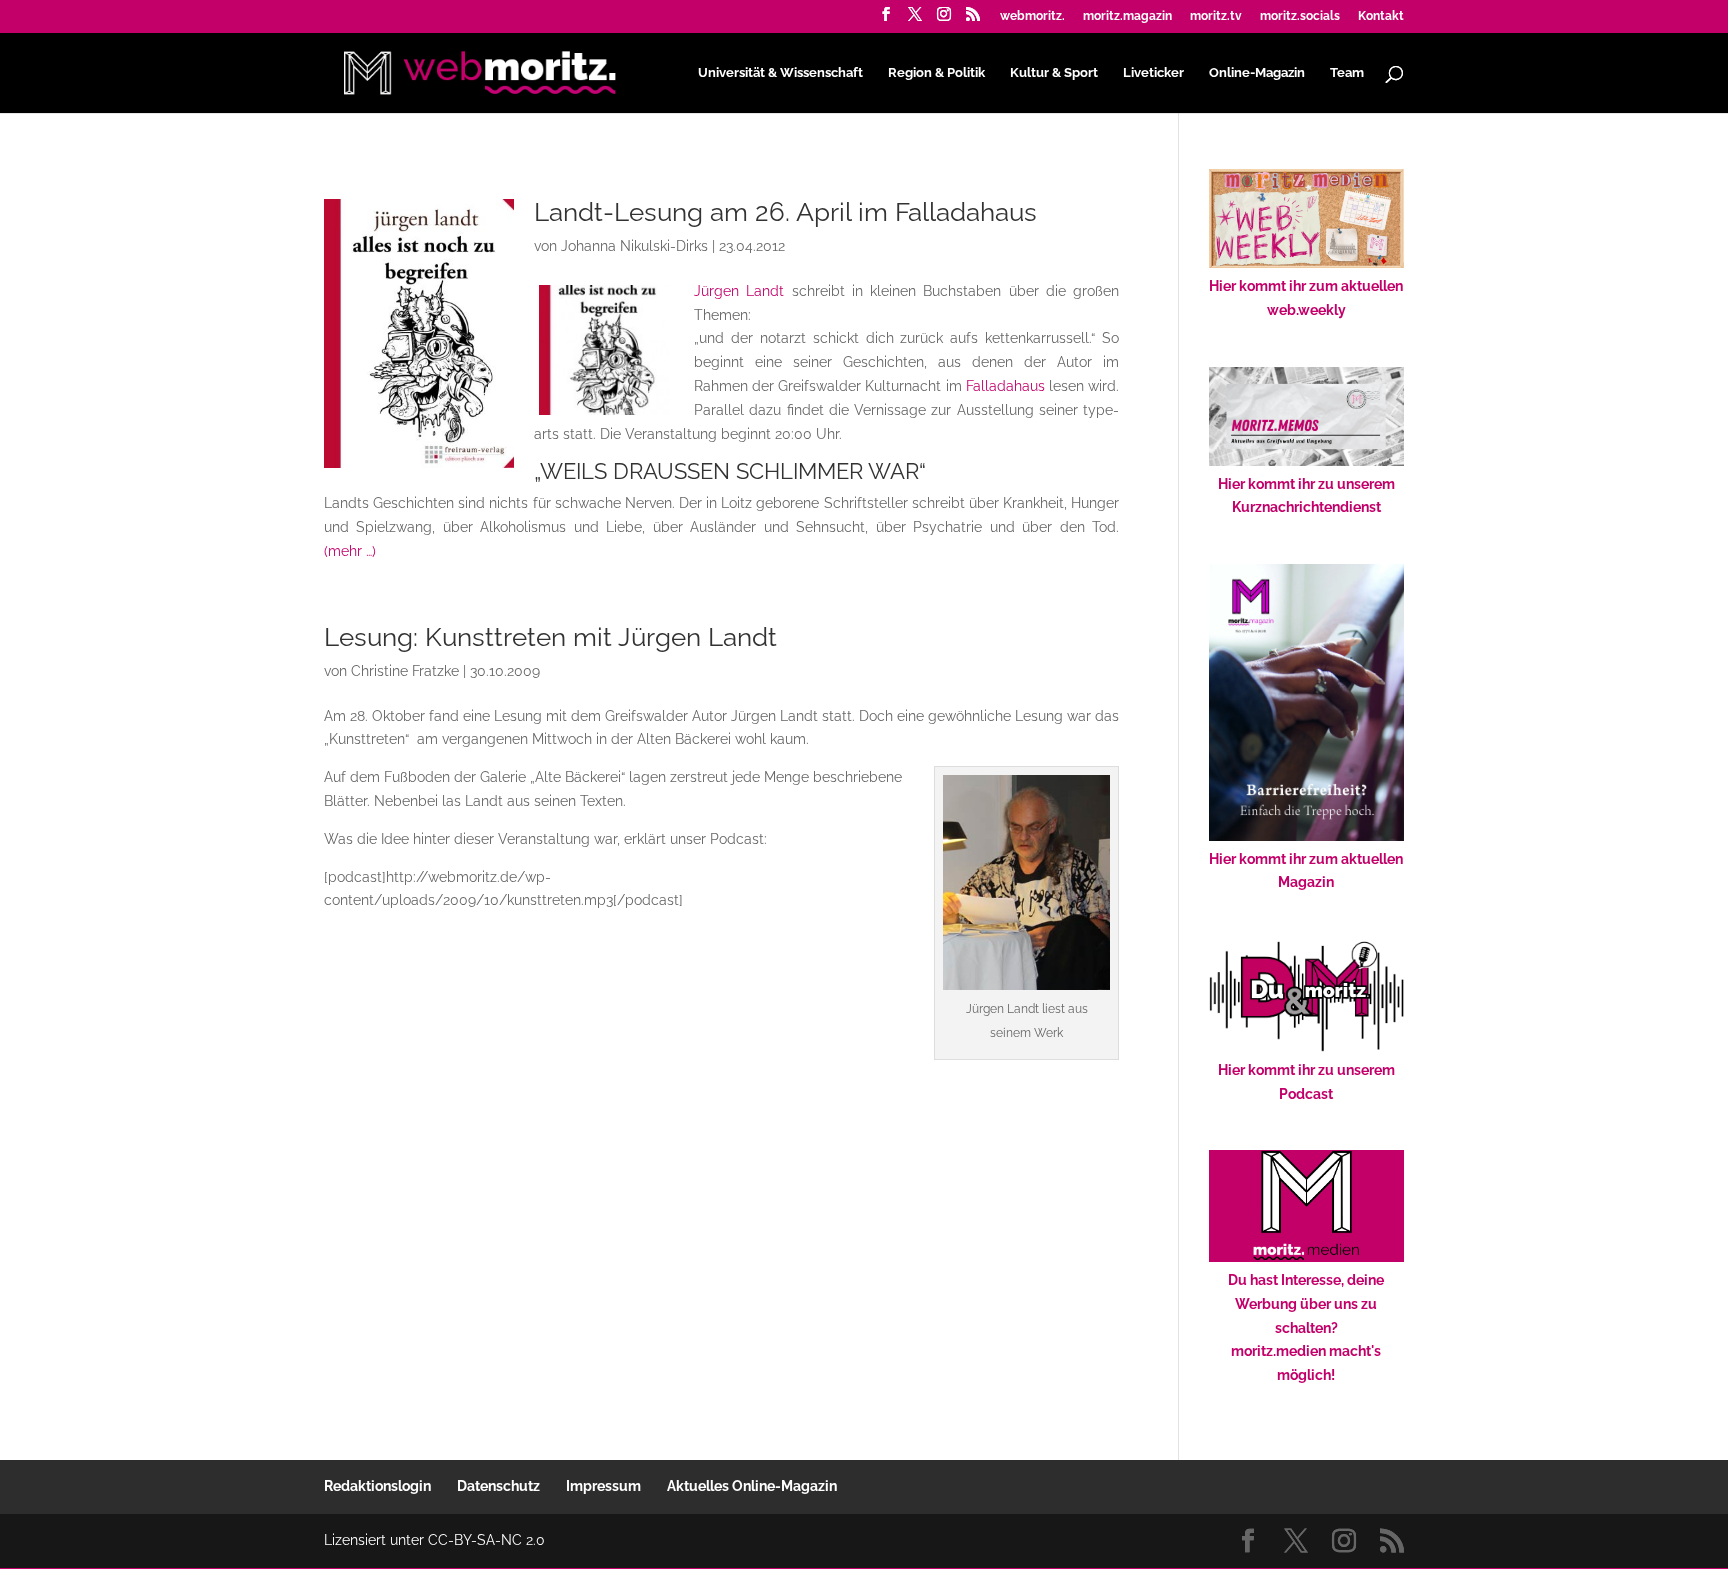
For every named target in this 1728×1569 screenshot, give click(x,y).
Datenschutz (498, 1486)
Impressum (603, 1486)
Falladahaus (1005, 386)
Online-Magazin (1257, 73)
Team (1347, 73)
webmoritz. (1032, 16)
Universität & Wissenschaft (780, 73)
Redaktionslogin (377, 1486)
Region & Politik (936, 73)
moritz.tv (1216, 16)
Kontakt (1381, 16)
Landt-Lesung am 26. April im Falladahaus (785, 212)
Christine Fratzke (405, 671)
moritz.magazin (1127, 16)
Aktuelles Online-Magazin (752, 1486)
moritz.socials (1300, 16)
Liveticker (1153, 73)
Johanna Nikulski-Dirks (634, 246)
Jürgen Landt (739, 291)
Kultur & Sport (1054, 73)
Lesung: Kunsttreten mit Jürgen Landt (550, 637)
